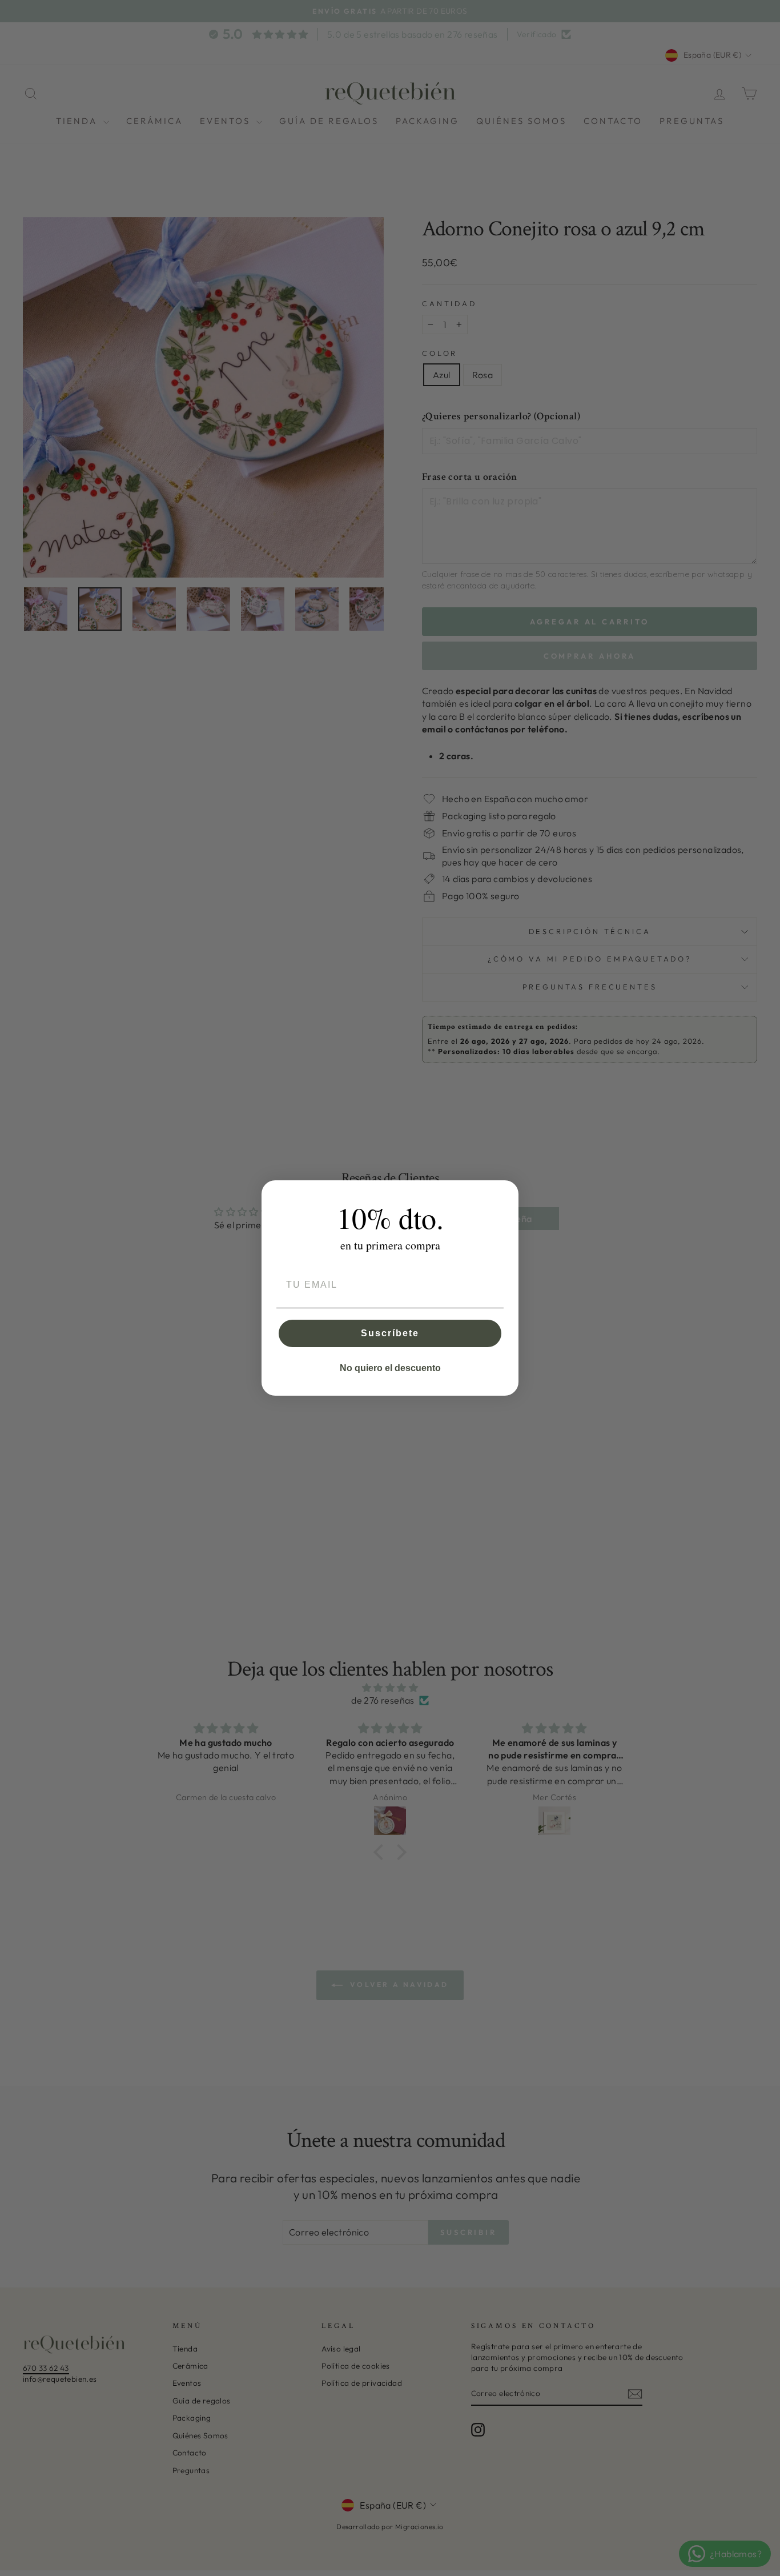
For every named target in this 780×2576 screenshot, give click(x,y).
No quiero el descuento (390, 1368)
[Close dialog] (506, 1193)
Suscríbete (390, 1333)
